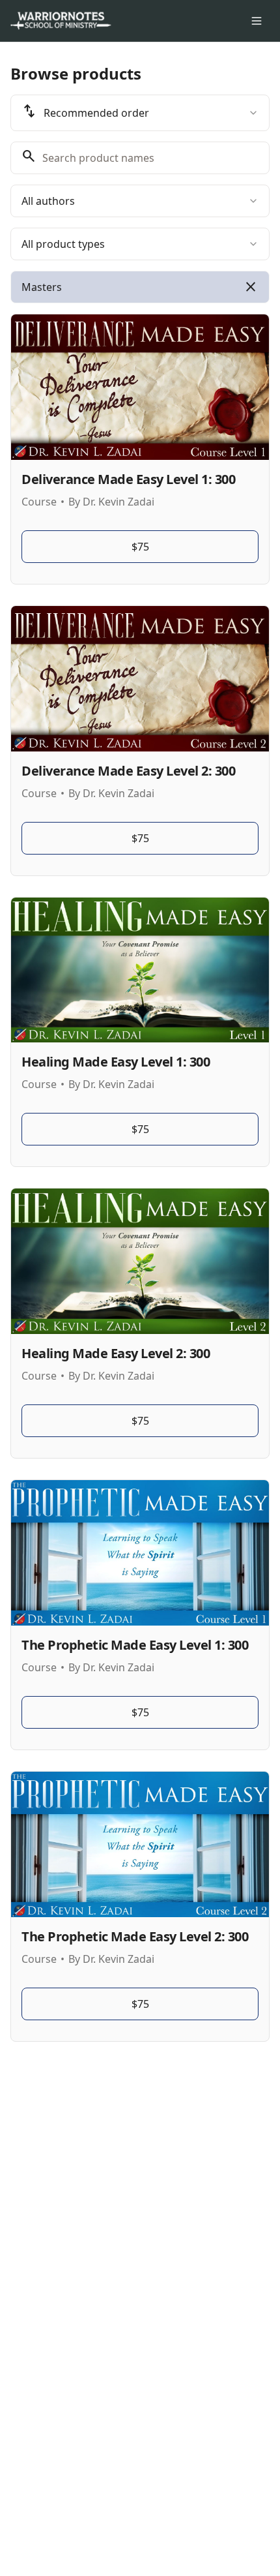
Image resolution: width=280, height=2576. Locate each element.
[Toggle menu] (257, 21)
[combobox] (140, 113)
